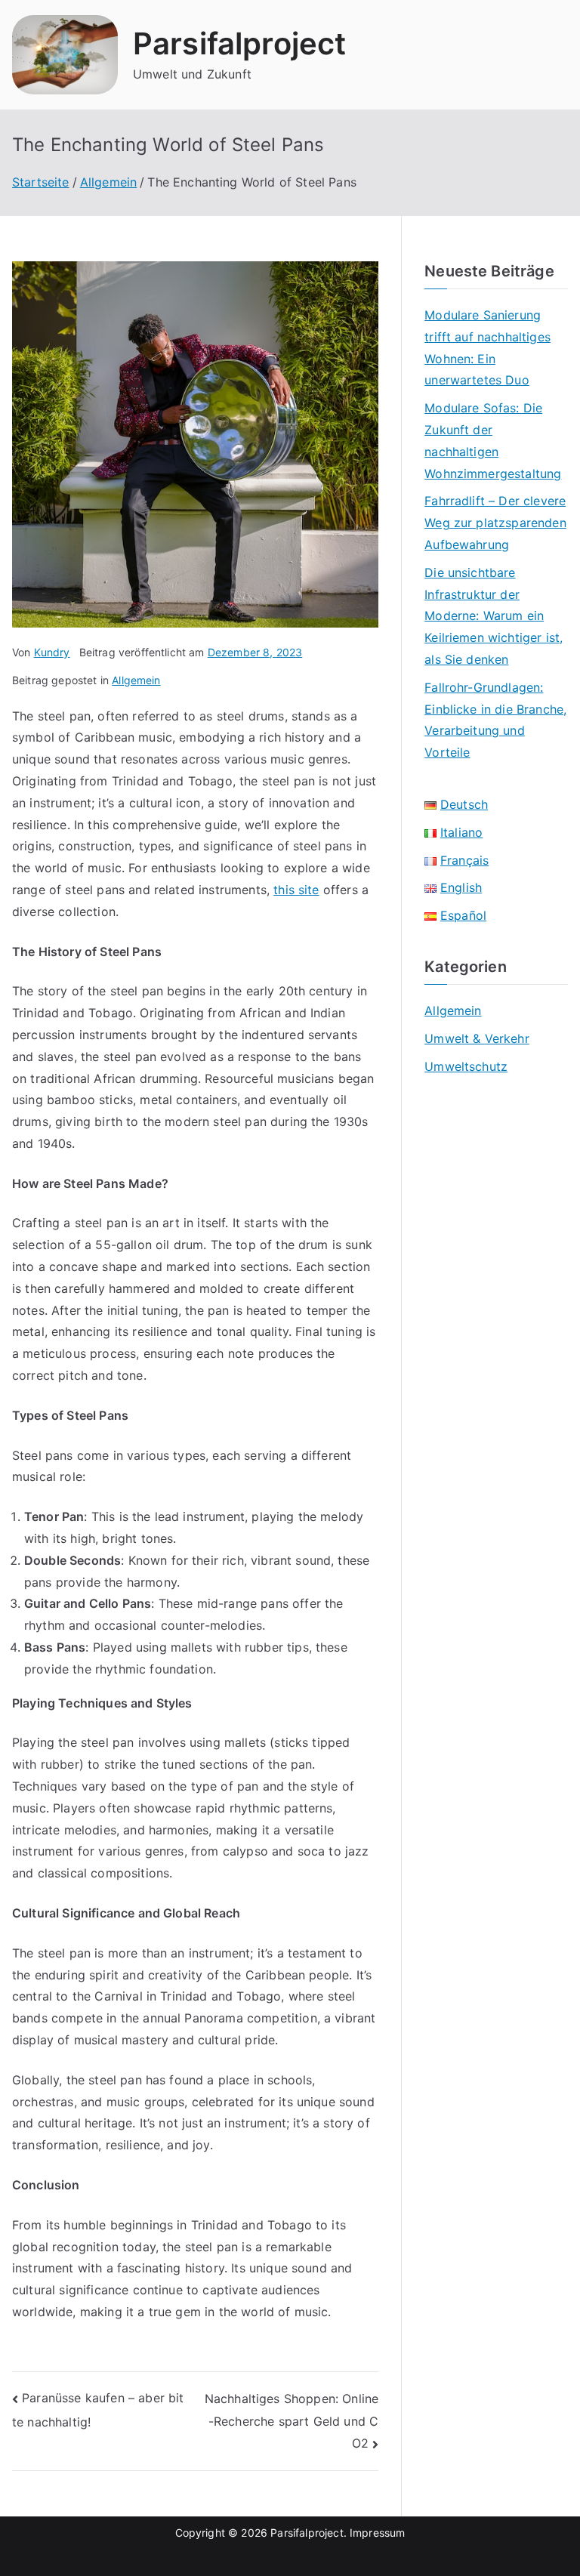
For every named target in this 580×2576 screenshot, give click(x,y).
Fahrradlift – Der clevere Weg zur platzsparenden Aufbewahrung (495, 523)
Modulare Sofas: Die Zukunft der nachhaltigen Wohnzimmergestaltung (493, 440)
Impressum (377, 2533)
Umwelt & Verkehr (477, 1038)
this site (296, 890)
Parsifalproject (239, 43)
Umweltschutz (466, 1066)
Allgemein (136, 680)
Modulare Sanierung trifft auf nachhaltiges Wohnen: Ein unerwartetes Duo (487, 347)
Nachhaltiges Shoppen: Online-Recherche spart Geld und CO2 (292, 2421)
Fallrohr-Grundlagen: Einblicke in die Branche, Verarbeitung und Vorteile (495, 720)
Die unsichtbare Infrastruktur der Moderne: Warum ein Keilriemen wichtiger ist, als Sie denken (494, 616)
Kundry (52, 652)
